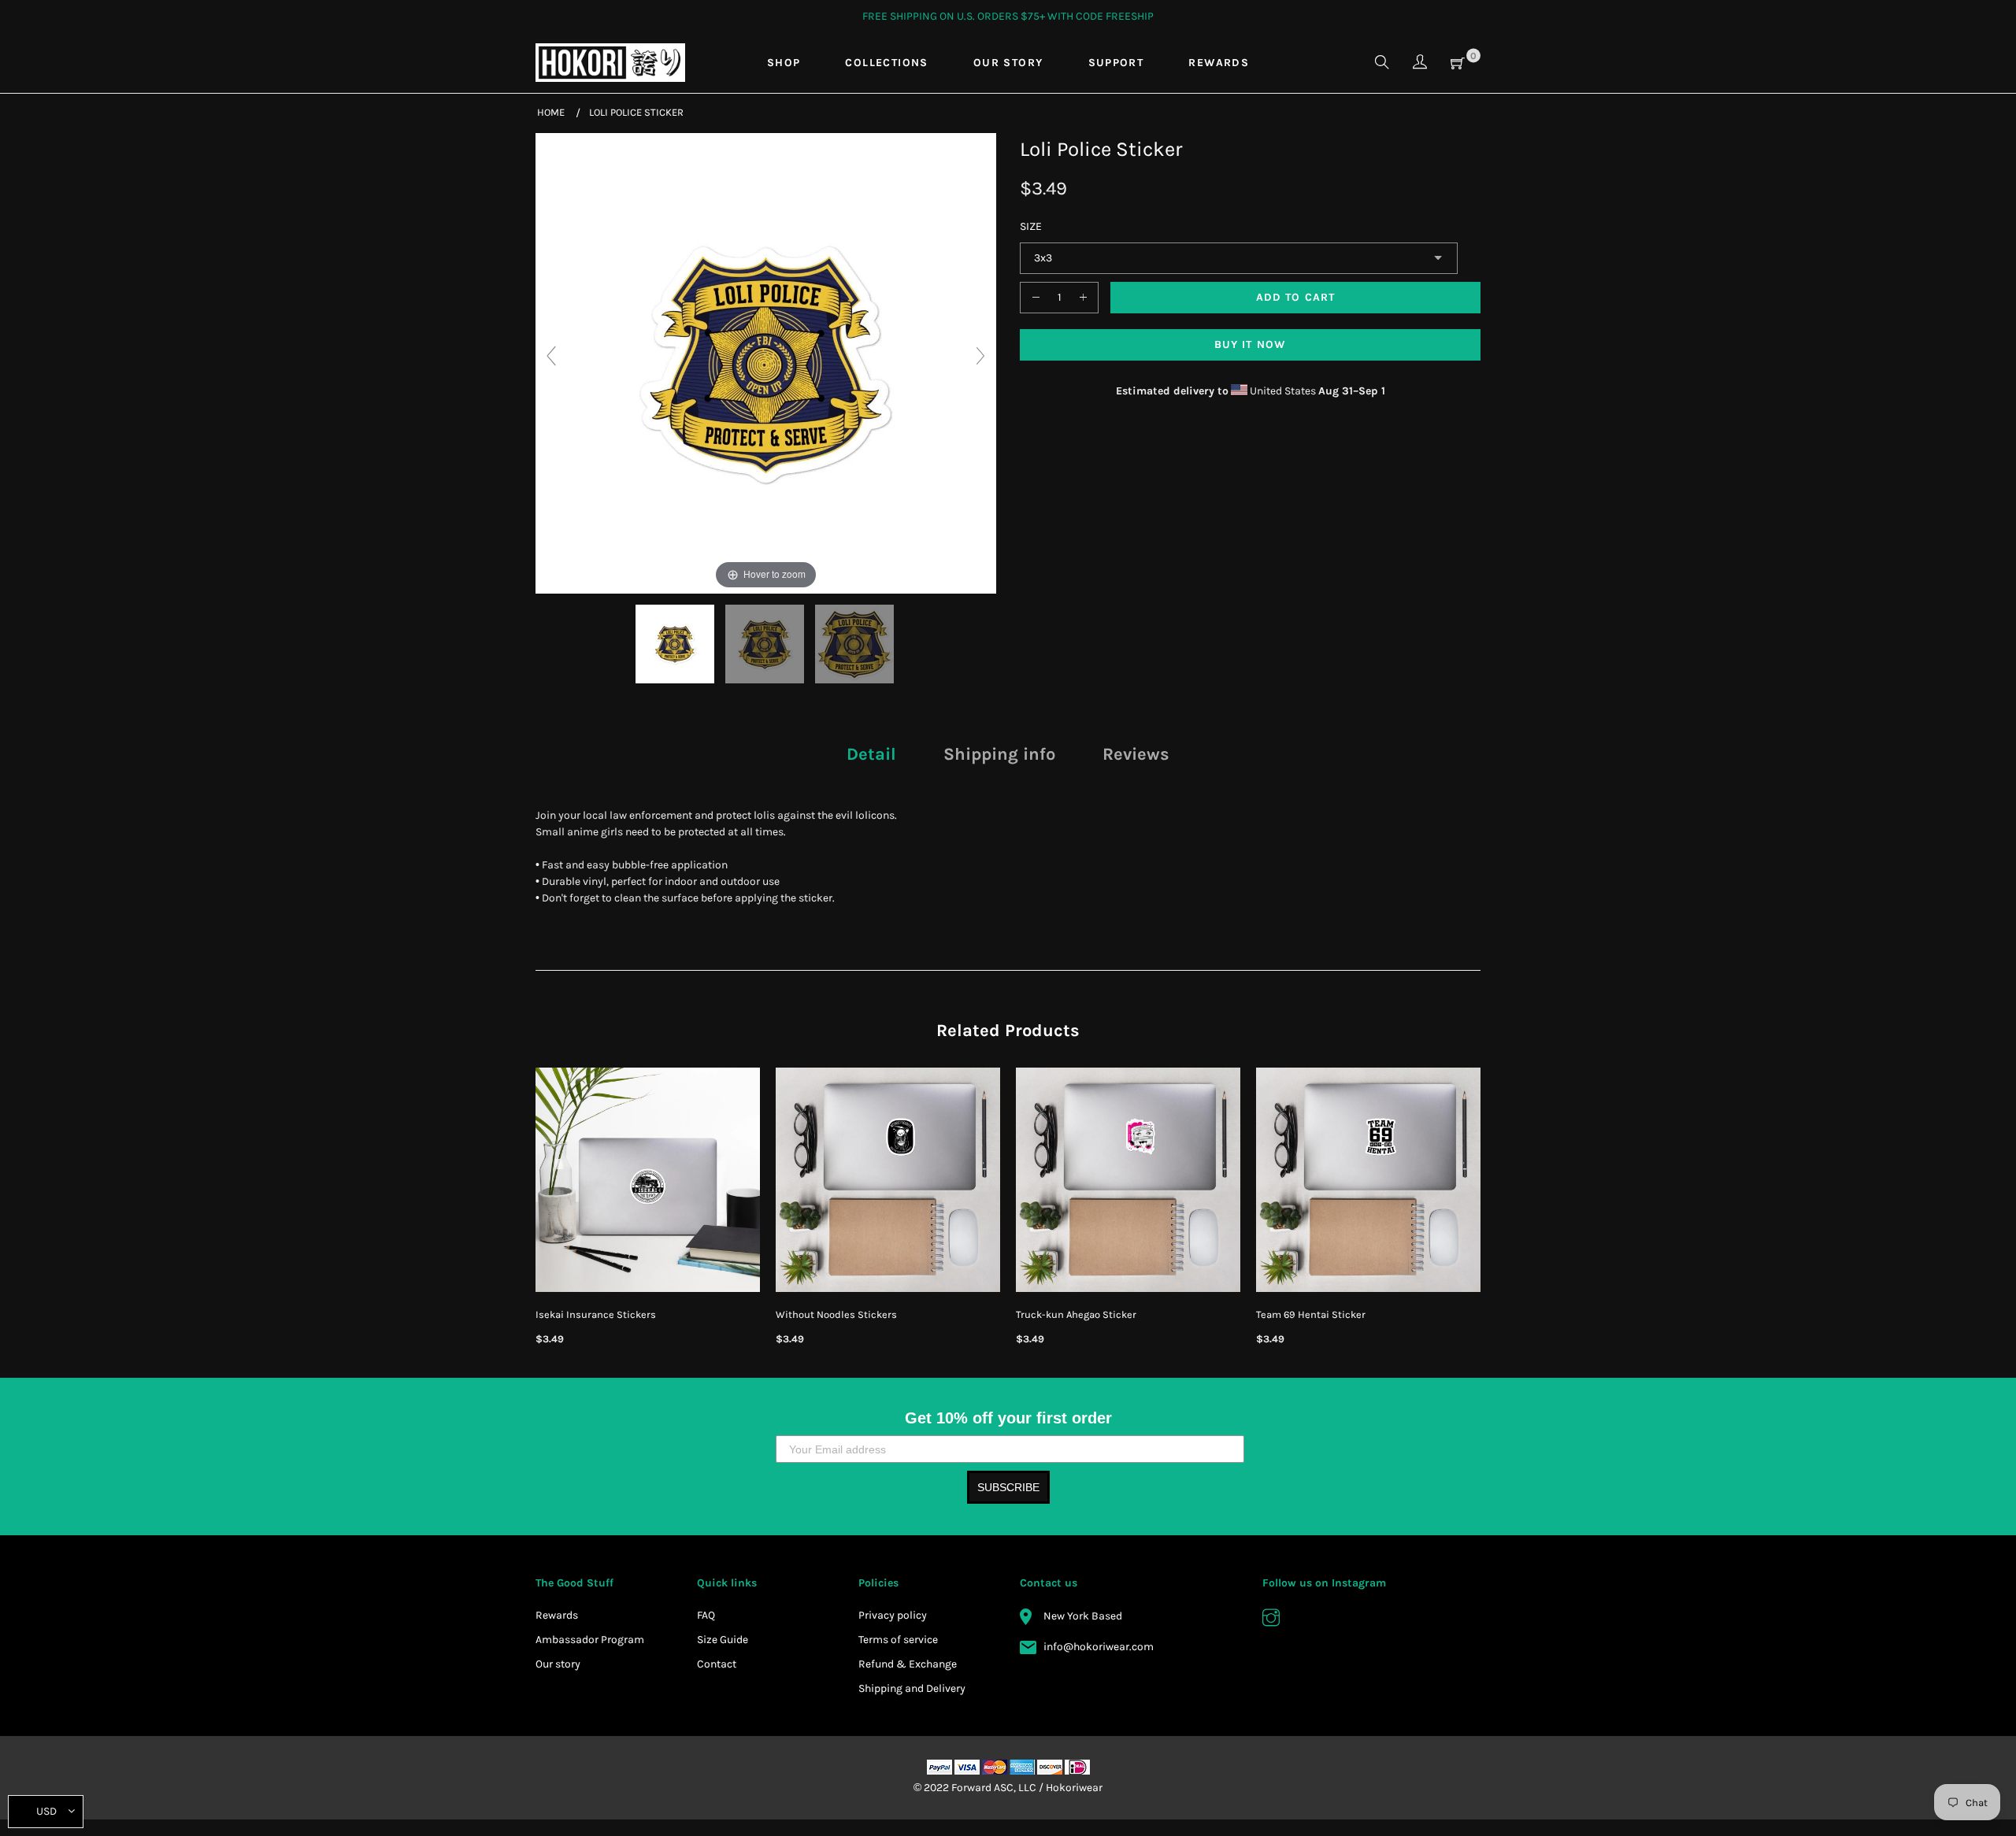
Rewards (557, 1615)
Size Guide (723, 1640)
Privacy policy (893, 1615)
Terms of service (898, 1640)
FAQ (706, 1615)
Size (1031, 226)
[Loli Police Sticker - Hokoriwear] (676, 644)
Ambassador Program (590, 1640)
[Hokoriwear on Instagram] (1271, 1619)
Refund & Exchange (908, 1664)
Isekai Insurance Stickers (596, 1314)
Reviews (1136, 754)
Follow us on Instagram (1324, 1583)
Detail (871, 754)
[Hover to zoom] (766, 363)
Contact (717, 1664)
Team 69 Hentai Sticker (1311, 1314)
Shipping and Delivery (912, 1688)
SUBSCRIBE (1008, 1487)
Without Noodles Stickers (836, 1314)
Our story (558, 1664)
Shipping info (999, 754)
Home (551, 112)
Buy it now (1250, 344)
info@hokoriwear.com (1099, 1647)
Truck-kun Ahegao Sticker (1076, 1314)
